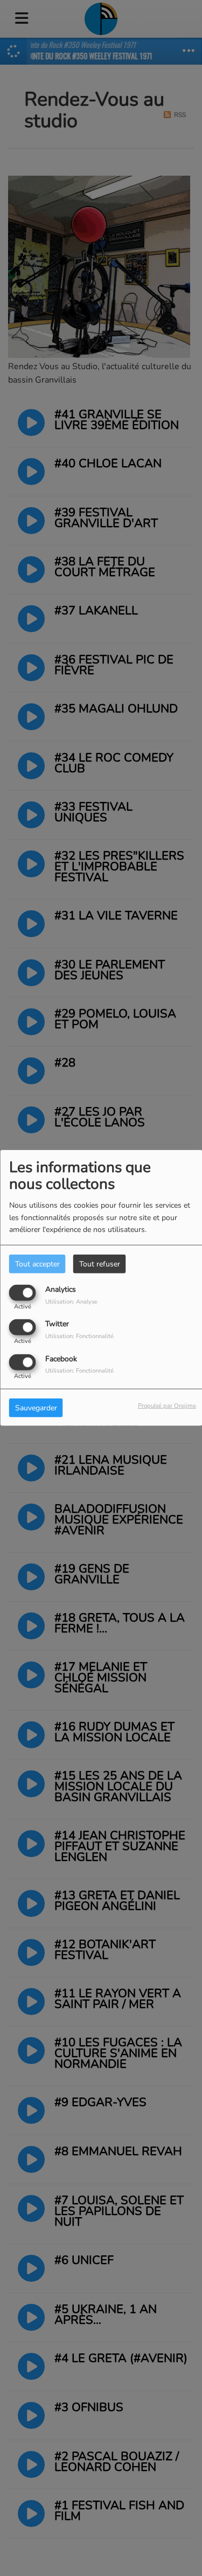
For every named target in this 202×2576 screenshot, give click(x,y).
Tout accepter (37, 1264)
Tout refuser (100, 1264)
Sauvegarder (36, 1407)
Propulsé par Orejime (167, 1405)
